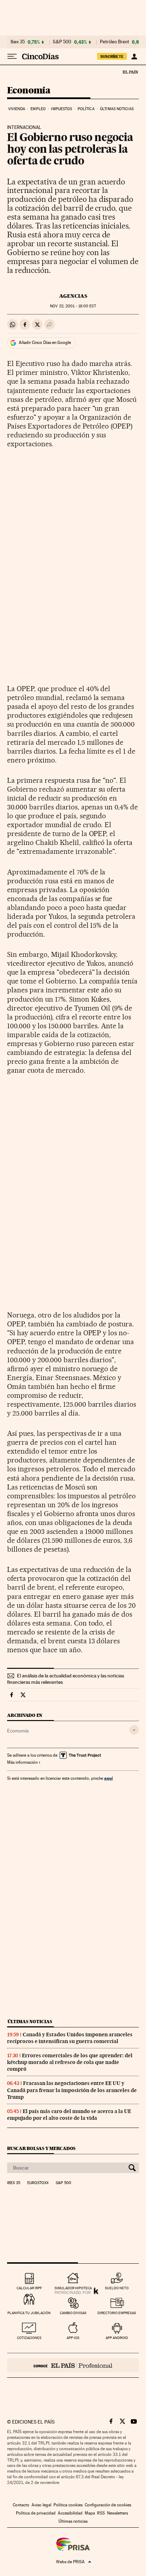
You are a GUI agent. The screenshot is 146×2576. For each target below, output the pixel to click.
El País (130, 72)
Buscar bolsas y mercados (41, 2148)
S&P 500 (62, 42)
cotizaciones (29, 2338)
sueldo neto (117, 2288)
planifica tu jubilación (29, 2313)
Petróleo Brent (114, 42)
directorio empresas (117, 2313)
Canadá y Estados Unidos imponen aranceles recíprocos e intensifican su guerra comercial (70, 2038)
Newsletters (117, 2513)
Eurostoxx (38, 2183)
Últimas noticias (117, 109)
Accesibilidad (70, 2513)
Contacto (21, 2505)
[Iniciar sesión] (134, 56)
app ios (73, 2338)
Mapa (90, 2513)
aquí (108, 1778)
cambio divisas (73, 2313)
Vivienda (17, 109)
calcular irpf (29, 2288)
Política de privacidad (36, 2513)
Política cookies (68, 2505)
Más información (22, 1762)
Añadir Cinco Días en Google (45, 343)
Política (86, 109)
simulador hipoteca (73, 2288)
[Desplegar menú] (12, 56)
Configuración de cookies (108, 2505)
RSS (101, 2513)
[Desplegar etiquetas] (134, 1730)
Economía (29, 91)
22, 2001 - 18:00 (73, 306)
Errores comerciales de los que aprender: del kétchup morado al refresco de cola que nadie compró (70, 2062)
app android (117, 2338)
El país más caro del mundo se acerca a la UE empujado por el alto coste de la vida (69, 2115)
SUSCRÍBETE (112, 56)
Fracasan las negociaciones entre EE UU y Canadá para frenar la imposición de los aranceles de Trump (72, 2090)
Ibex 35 (18, 42)
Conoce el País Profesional (73, 2365)
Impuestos (61, 109)
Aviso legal (41, 2505)
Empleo (38, 109)
